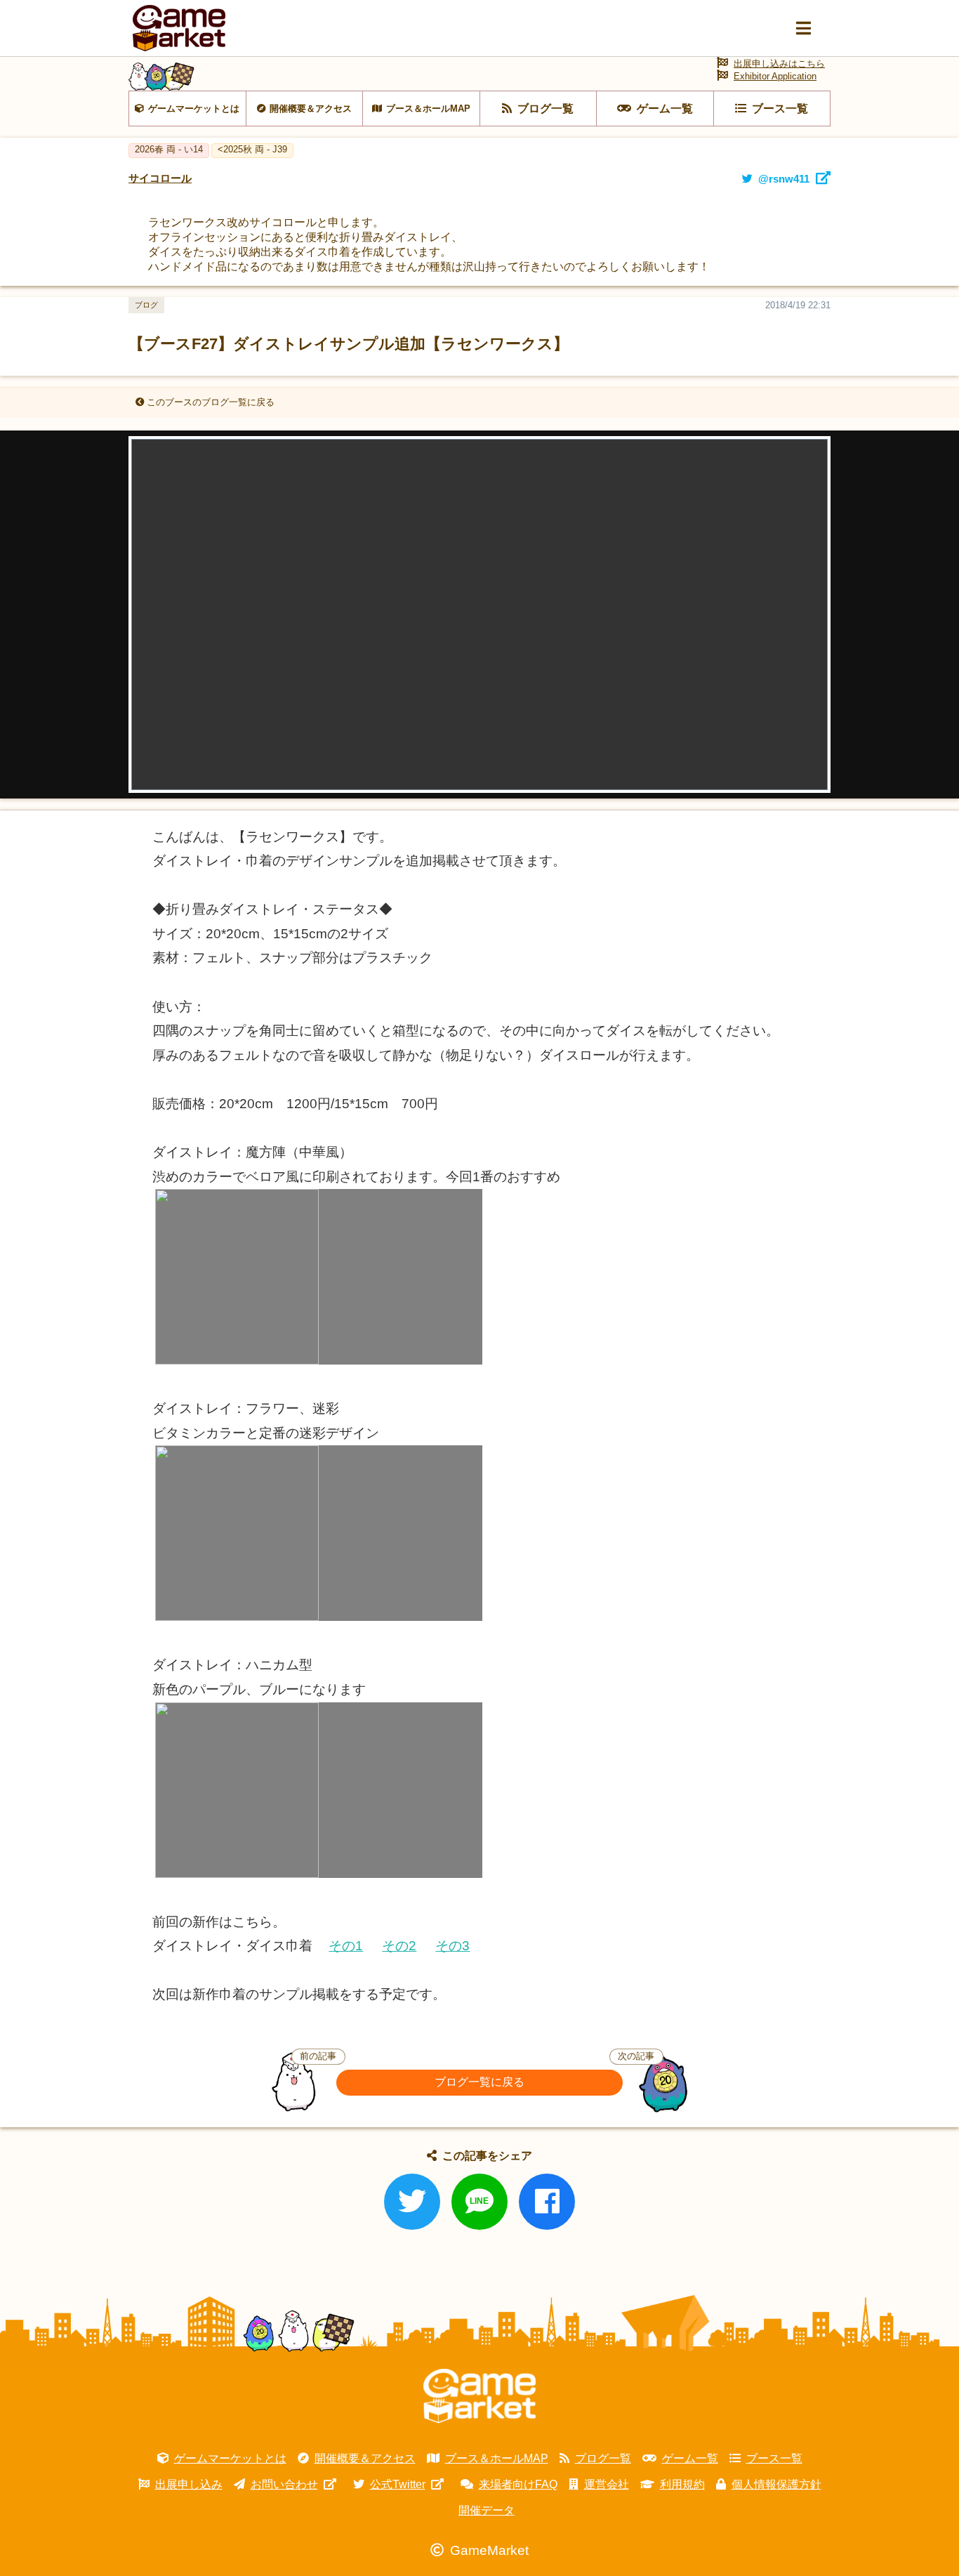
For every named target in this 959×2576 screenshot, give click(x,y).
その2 (399, 1946)
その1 (346, 1946)
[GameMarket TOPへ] (479, 2396)
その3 (452, 1946)
